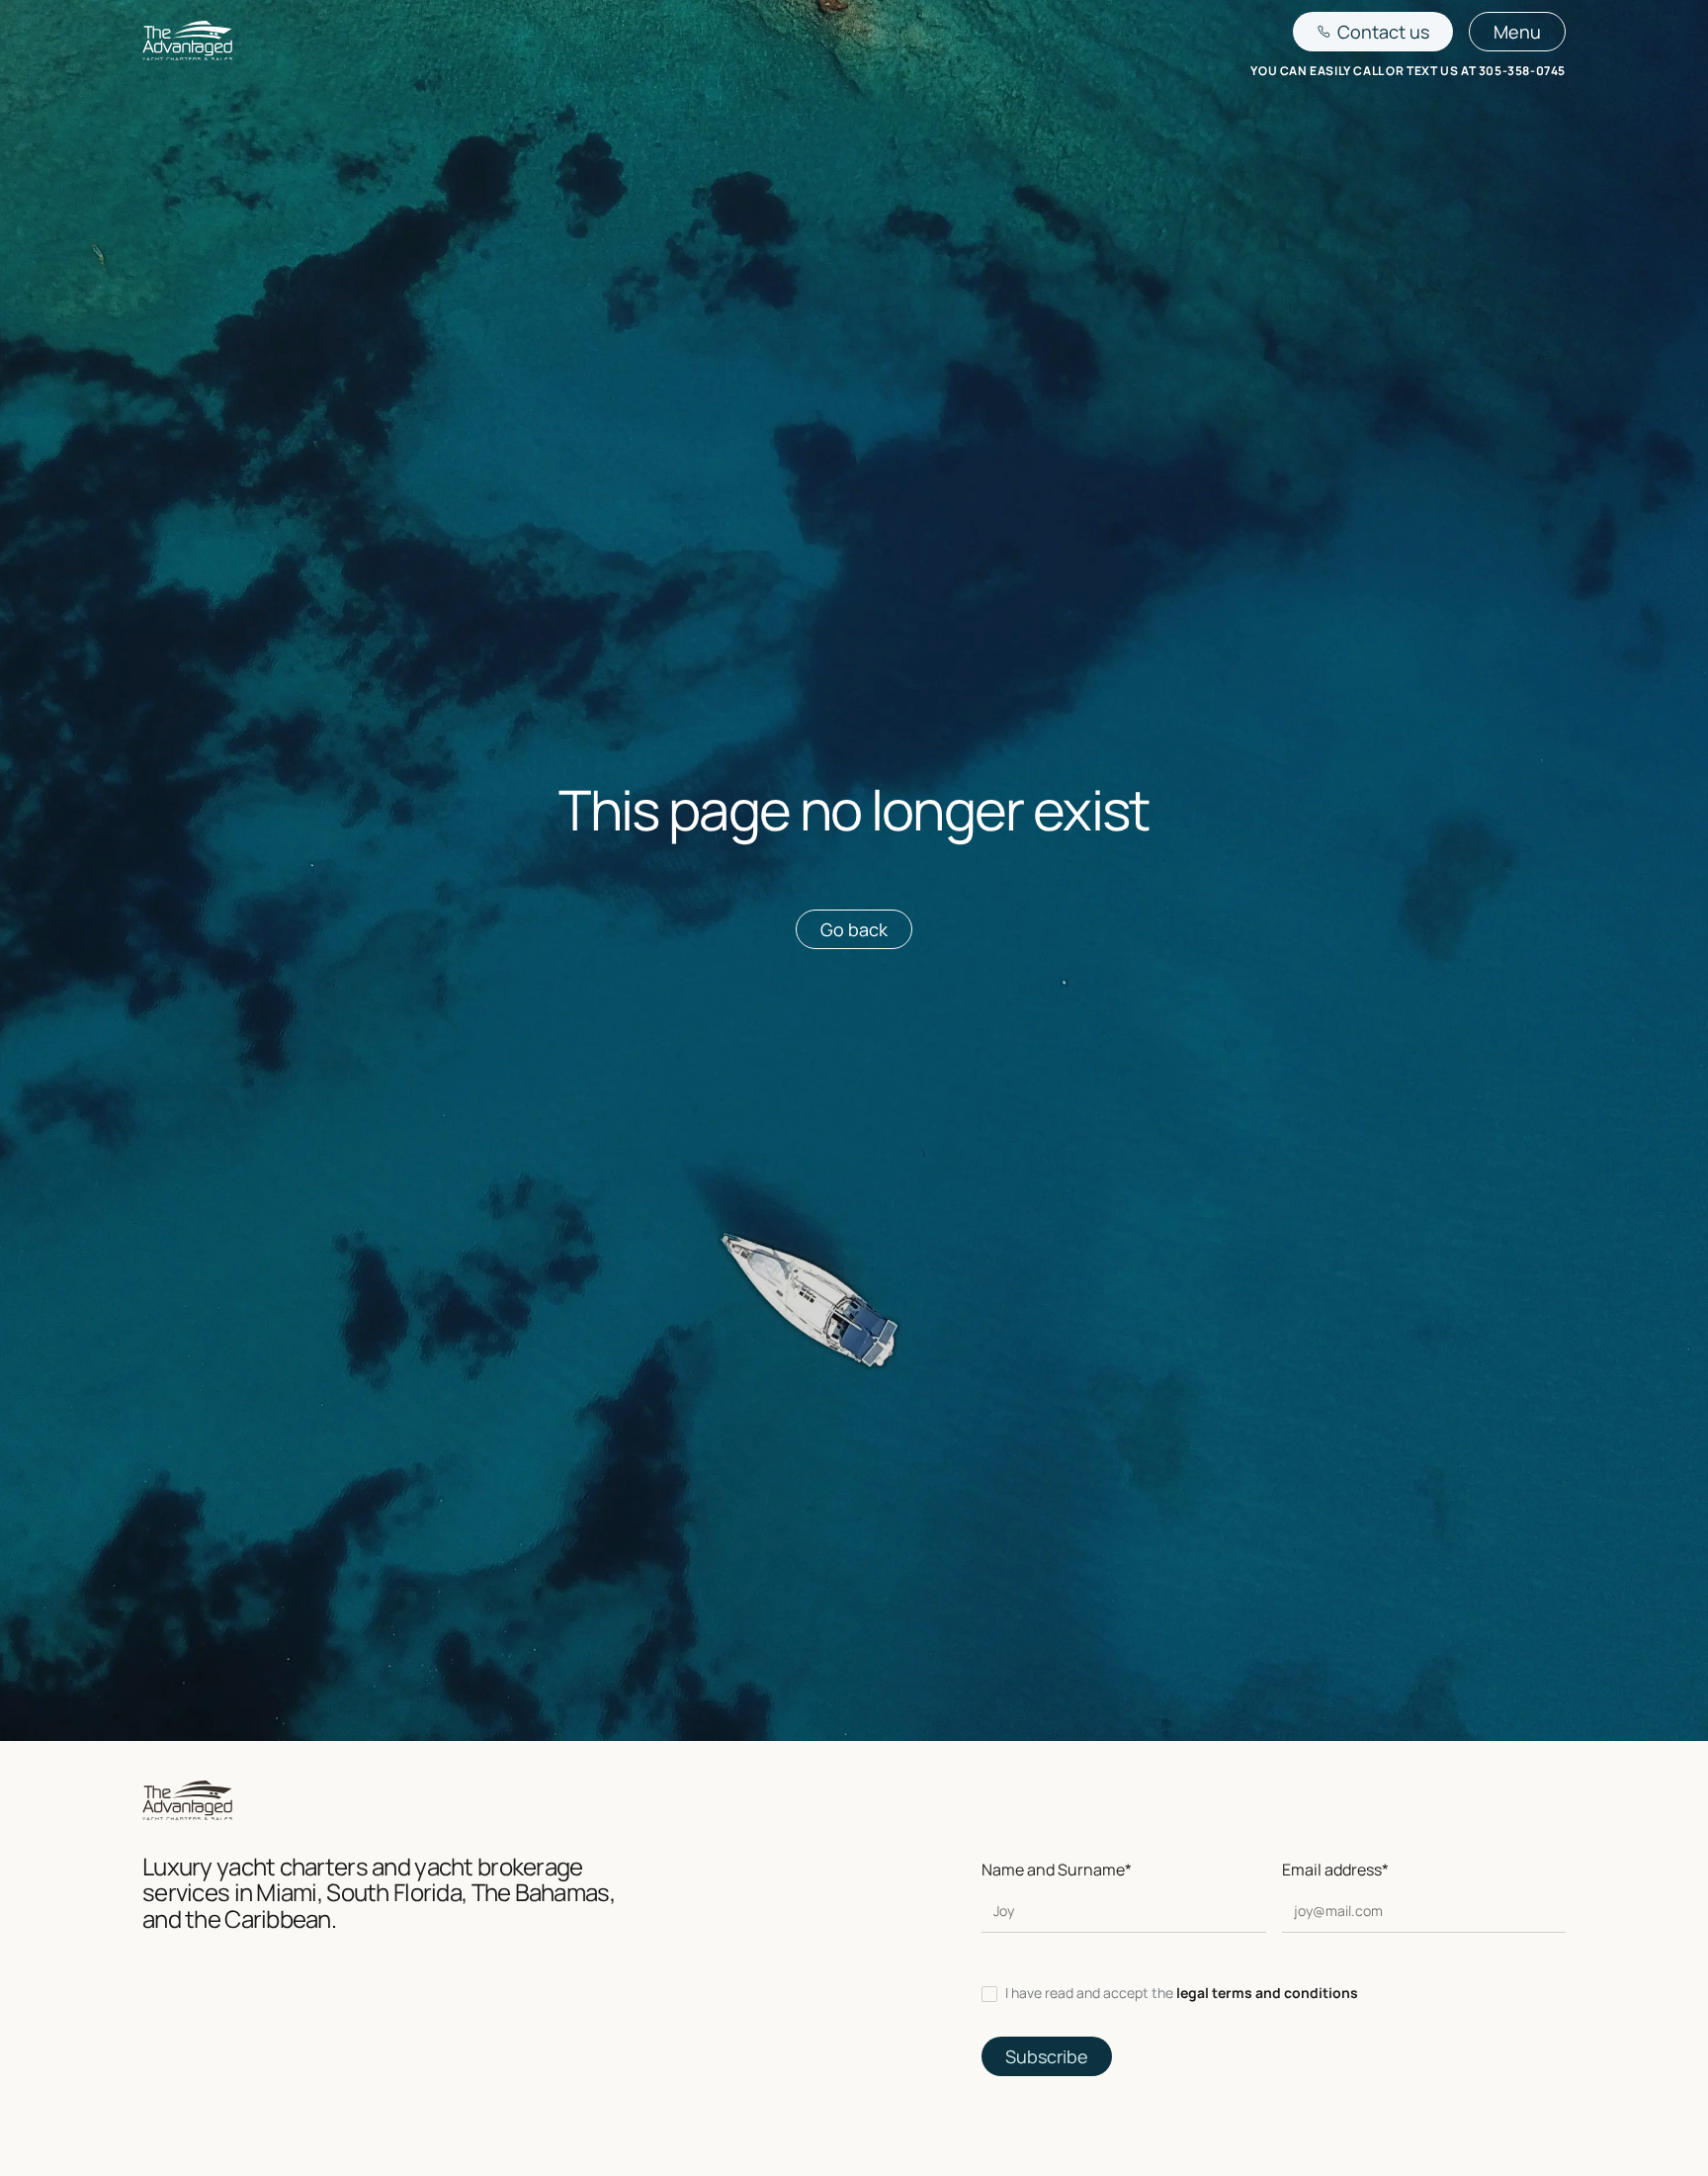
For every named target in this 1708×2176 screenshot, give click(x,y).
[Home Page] (187, 44)
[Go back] (854, 929)
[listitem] (1274, 1993)
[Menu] (1517, 32)
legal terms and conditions (1267, 1993)
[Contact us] (1373, 32)
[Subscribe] (1047, 2056)
